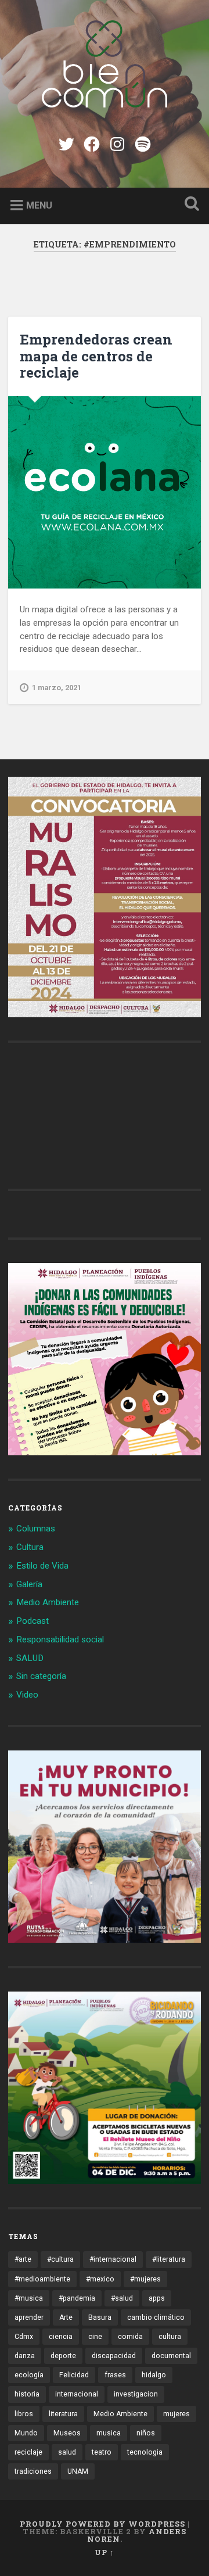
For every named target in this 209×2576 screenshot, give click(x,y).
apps (157, 2298)
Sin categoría (41, 1676)
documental (171, 2356)
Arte (66, 2317)
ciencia (61, 2337)
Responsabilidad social (60, 1639)
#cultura (60, 2259)
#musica (29, 2298)
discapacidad (114, 2356)
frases (115, 2375)
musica (109, 2433)
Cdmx (24, 2337)
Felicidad (74, 2375)
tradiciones (33, 2471)
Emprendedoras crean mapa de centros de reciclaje (96, 356)
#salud (122, 2298)
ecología (29, 2375)
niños (146, 2433)
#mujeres (145, 2279)
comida (130, 2337)
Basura (100, 2317)
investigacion (136, 2394)
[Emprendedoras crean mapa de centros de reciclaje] (104, 492)
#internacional (113, 2259)
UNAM (78, 2471)
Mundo (26, 2433)
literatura (63, 2414)
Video (27, 1695)
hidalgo (154, 2375)
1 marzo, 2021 (57, 688)
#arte (23, 2259)
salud (67, 2452)
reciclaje (28, 2452)
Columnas (36, 1529)
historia (27, 2394)
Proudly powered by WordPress (102, 2524)
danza (25, 2356)
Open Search (189, 205)
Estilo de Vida (42, 1566)
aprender (29, 2317)
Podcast (33, 1621)
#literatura (169, 2259)
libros (24, 2414)
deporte (63, 2356)
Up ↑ (105, 2552)
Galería (29, 1584)
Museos (67, 2433)
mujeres (176, 2414)
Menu (39, 205)
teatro (102, 2452)
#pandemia (77, 2298)
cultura (170, 2337)
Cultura (30, 1547)
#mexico (100, 2279)
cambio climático (156, 2317)
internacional (77, 2394)
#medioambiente (42, 2279)
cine (95, 2337)
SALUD (30, 1658)
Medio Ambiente (48, 1602)
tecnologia (145, 2452)
